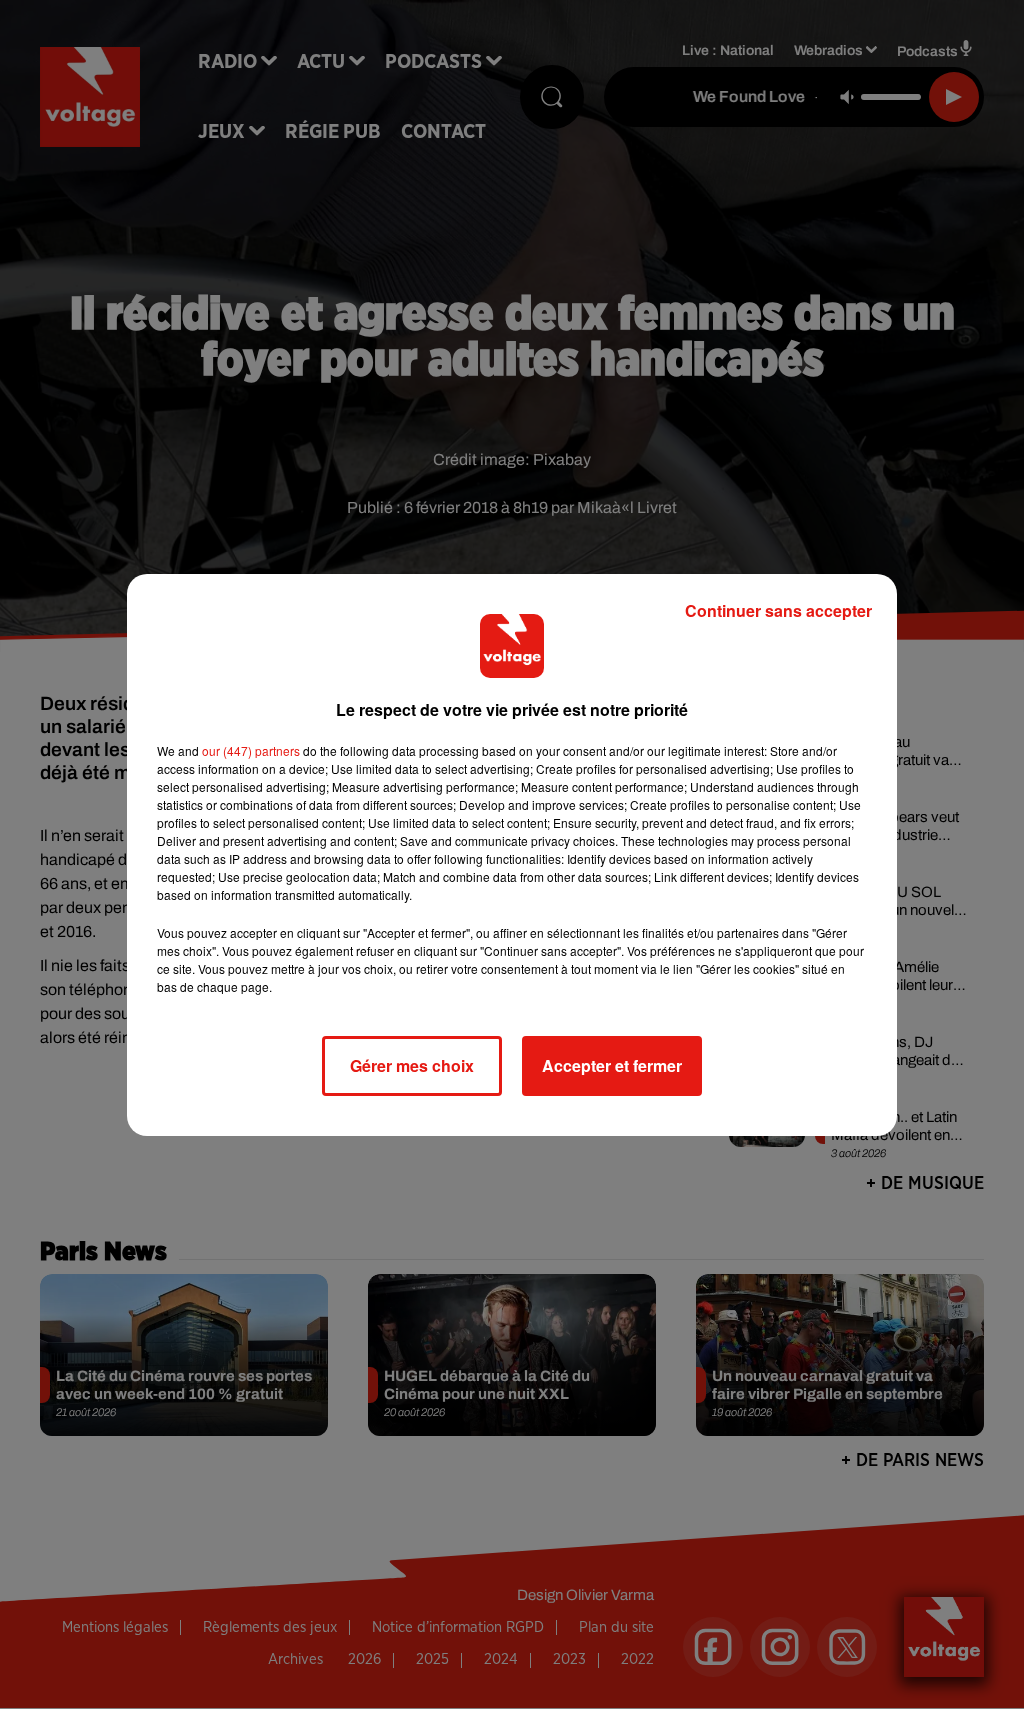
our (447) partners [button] (251, 750)
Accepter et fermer (612, 1065)
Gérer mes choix (412, 1065)
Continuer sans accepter (778, 610)
